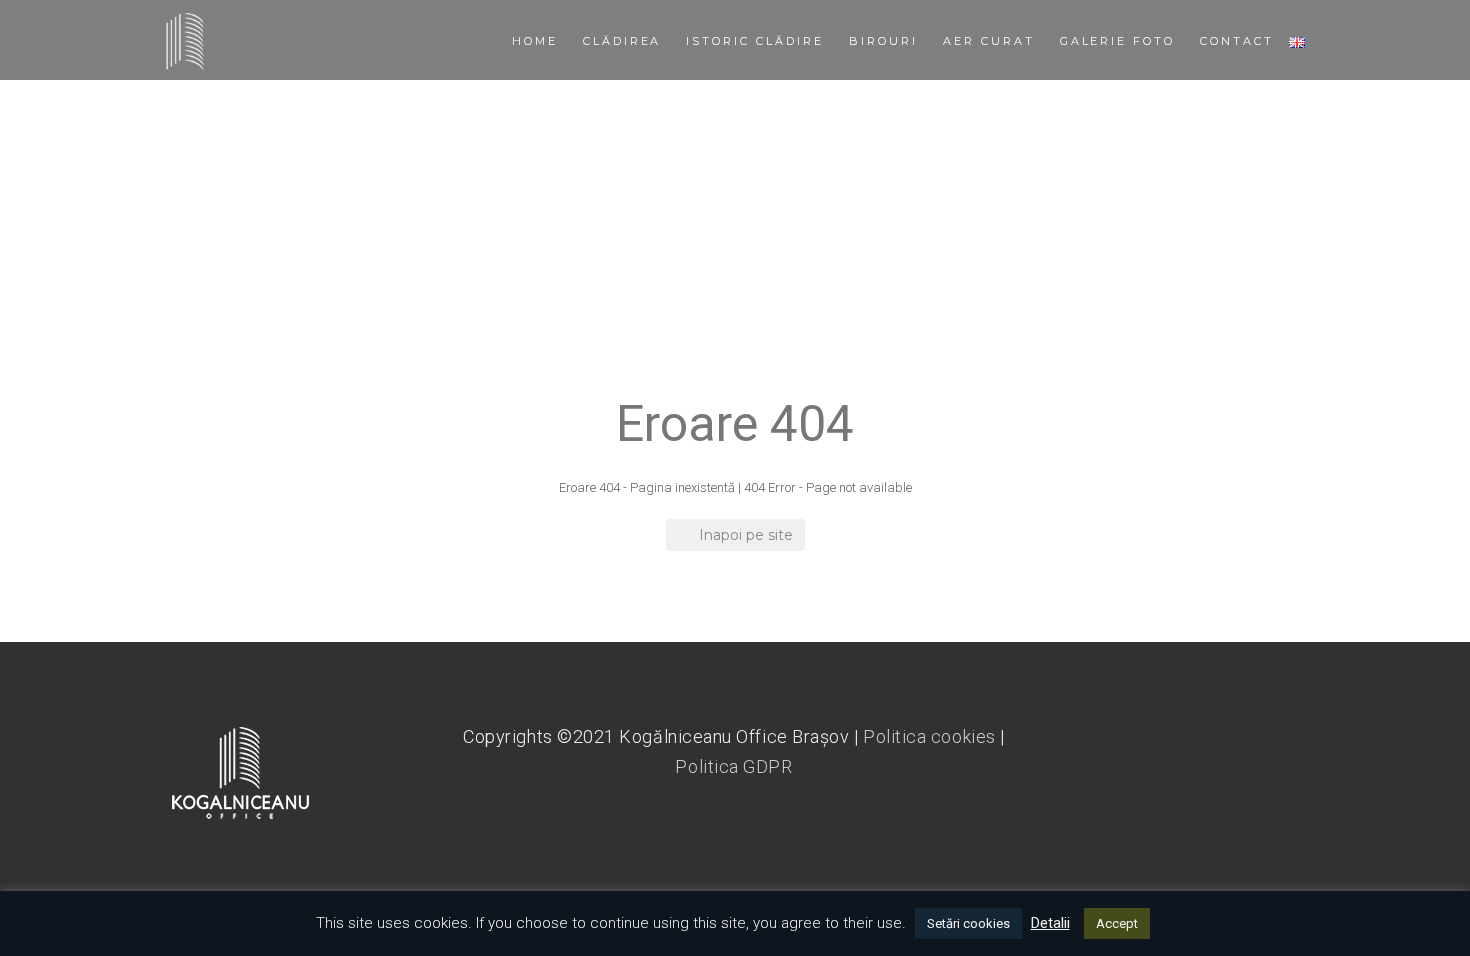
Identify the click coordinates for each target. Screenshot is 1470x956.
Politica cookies (929, 736)
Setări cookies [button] (968, 923)
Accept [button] (1117, 923)
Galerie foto (1118, 41)
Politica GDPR (733, 766)
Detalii (1050, 923)
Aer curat (989, 41)
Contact (1237, 41)
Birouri (883, 41)
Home (535, 41)
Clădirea (622, 41)
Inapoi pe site (746, 535)
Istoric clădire (755, 41)
